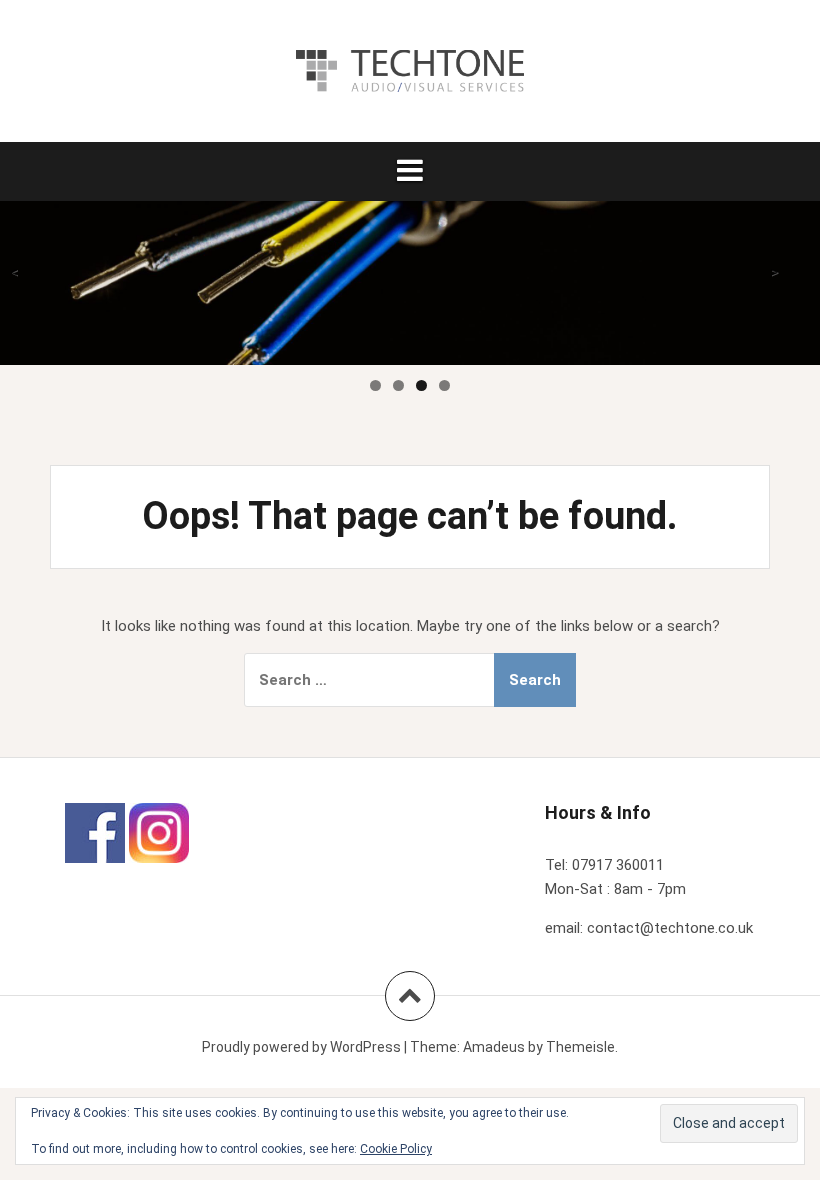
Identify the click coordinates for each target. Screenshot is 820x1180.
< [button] (14, 272)
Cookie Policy (396, 1149)
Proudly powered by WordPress (301, 1047)
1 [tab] (375, 385)
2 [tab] (398, 385)
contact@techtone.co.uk (670, 928)
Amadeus (494, 1047)
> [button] (774, 272)
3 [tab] (421, 385)
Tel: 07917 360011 (604, 865)
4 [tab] (444, 385)
